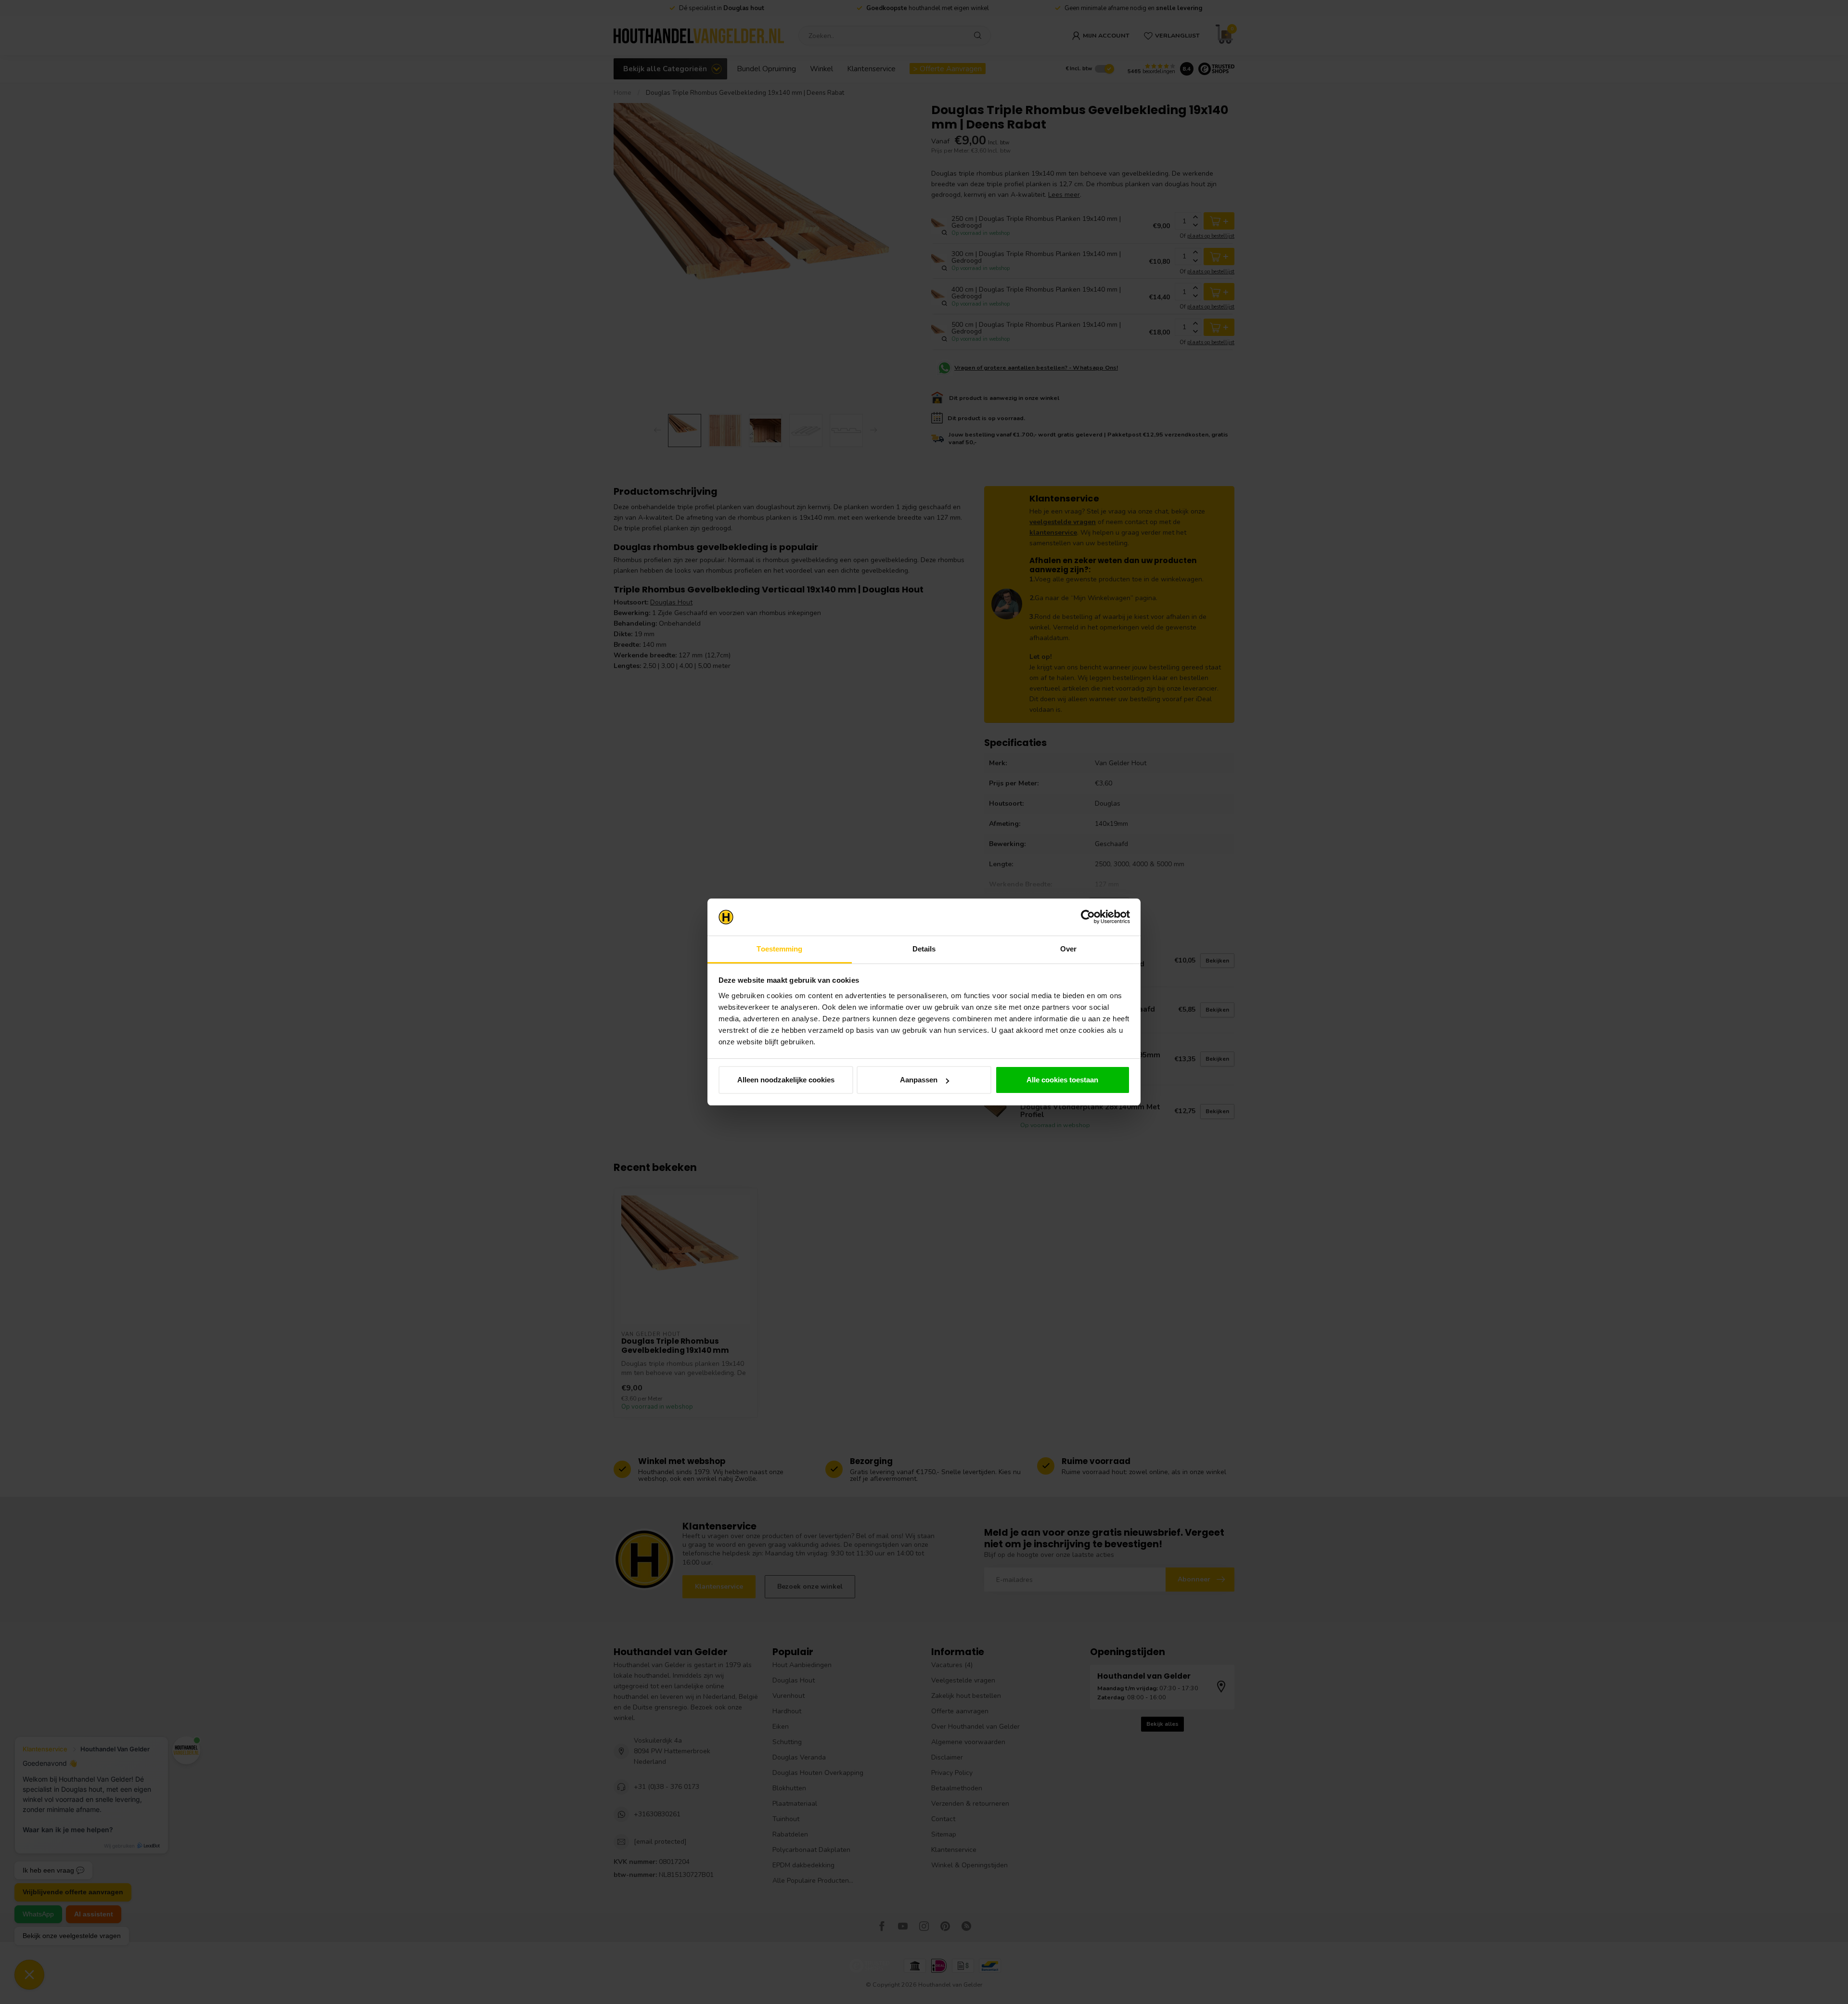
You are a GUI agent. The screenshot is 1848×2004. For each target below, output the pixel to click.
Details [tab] (924, 949)
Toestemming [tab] (779, 949)
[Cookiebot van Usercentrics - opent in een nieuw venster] (1088, 917)
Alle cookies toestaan (1062, 1080)
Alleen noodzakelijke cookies (786, 1080)
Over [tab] (1068, 949)
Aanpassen (919, 1080)
